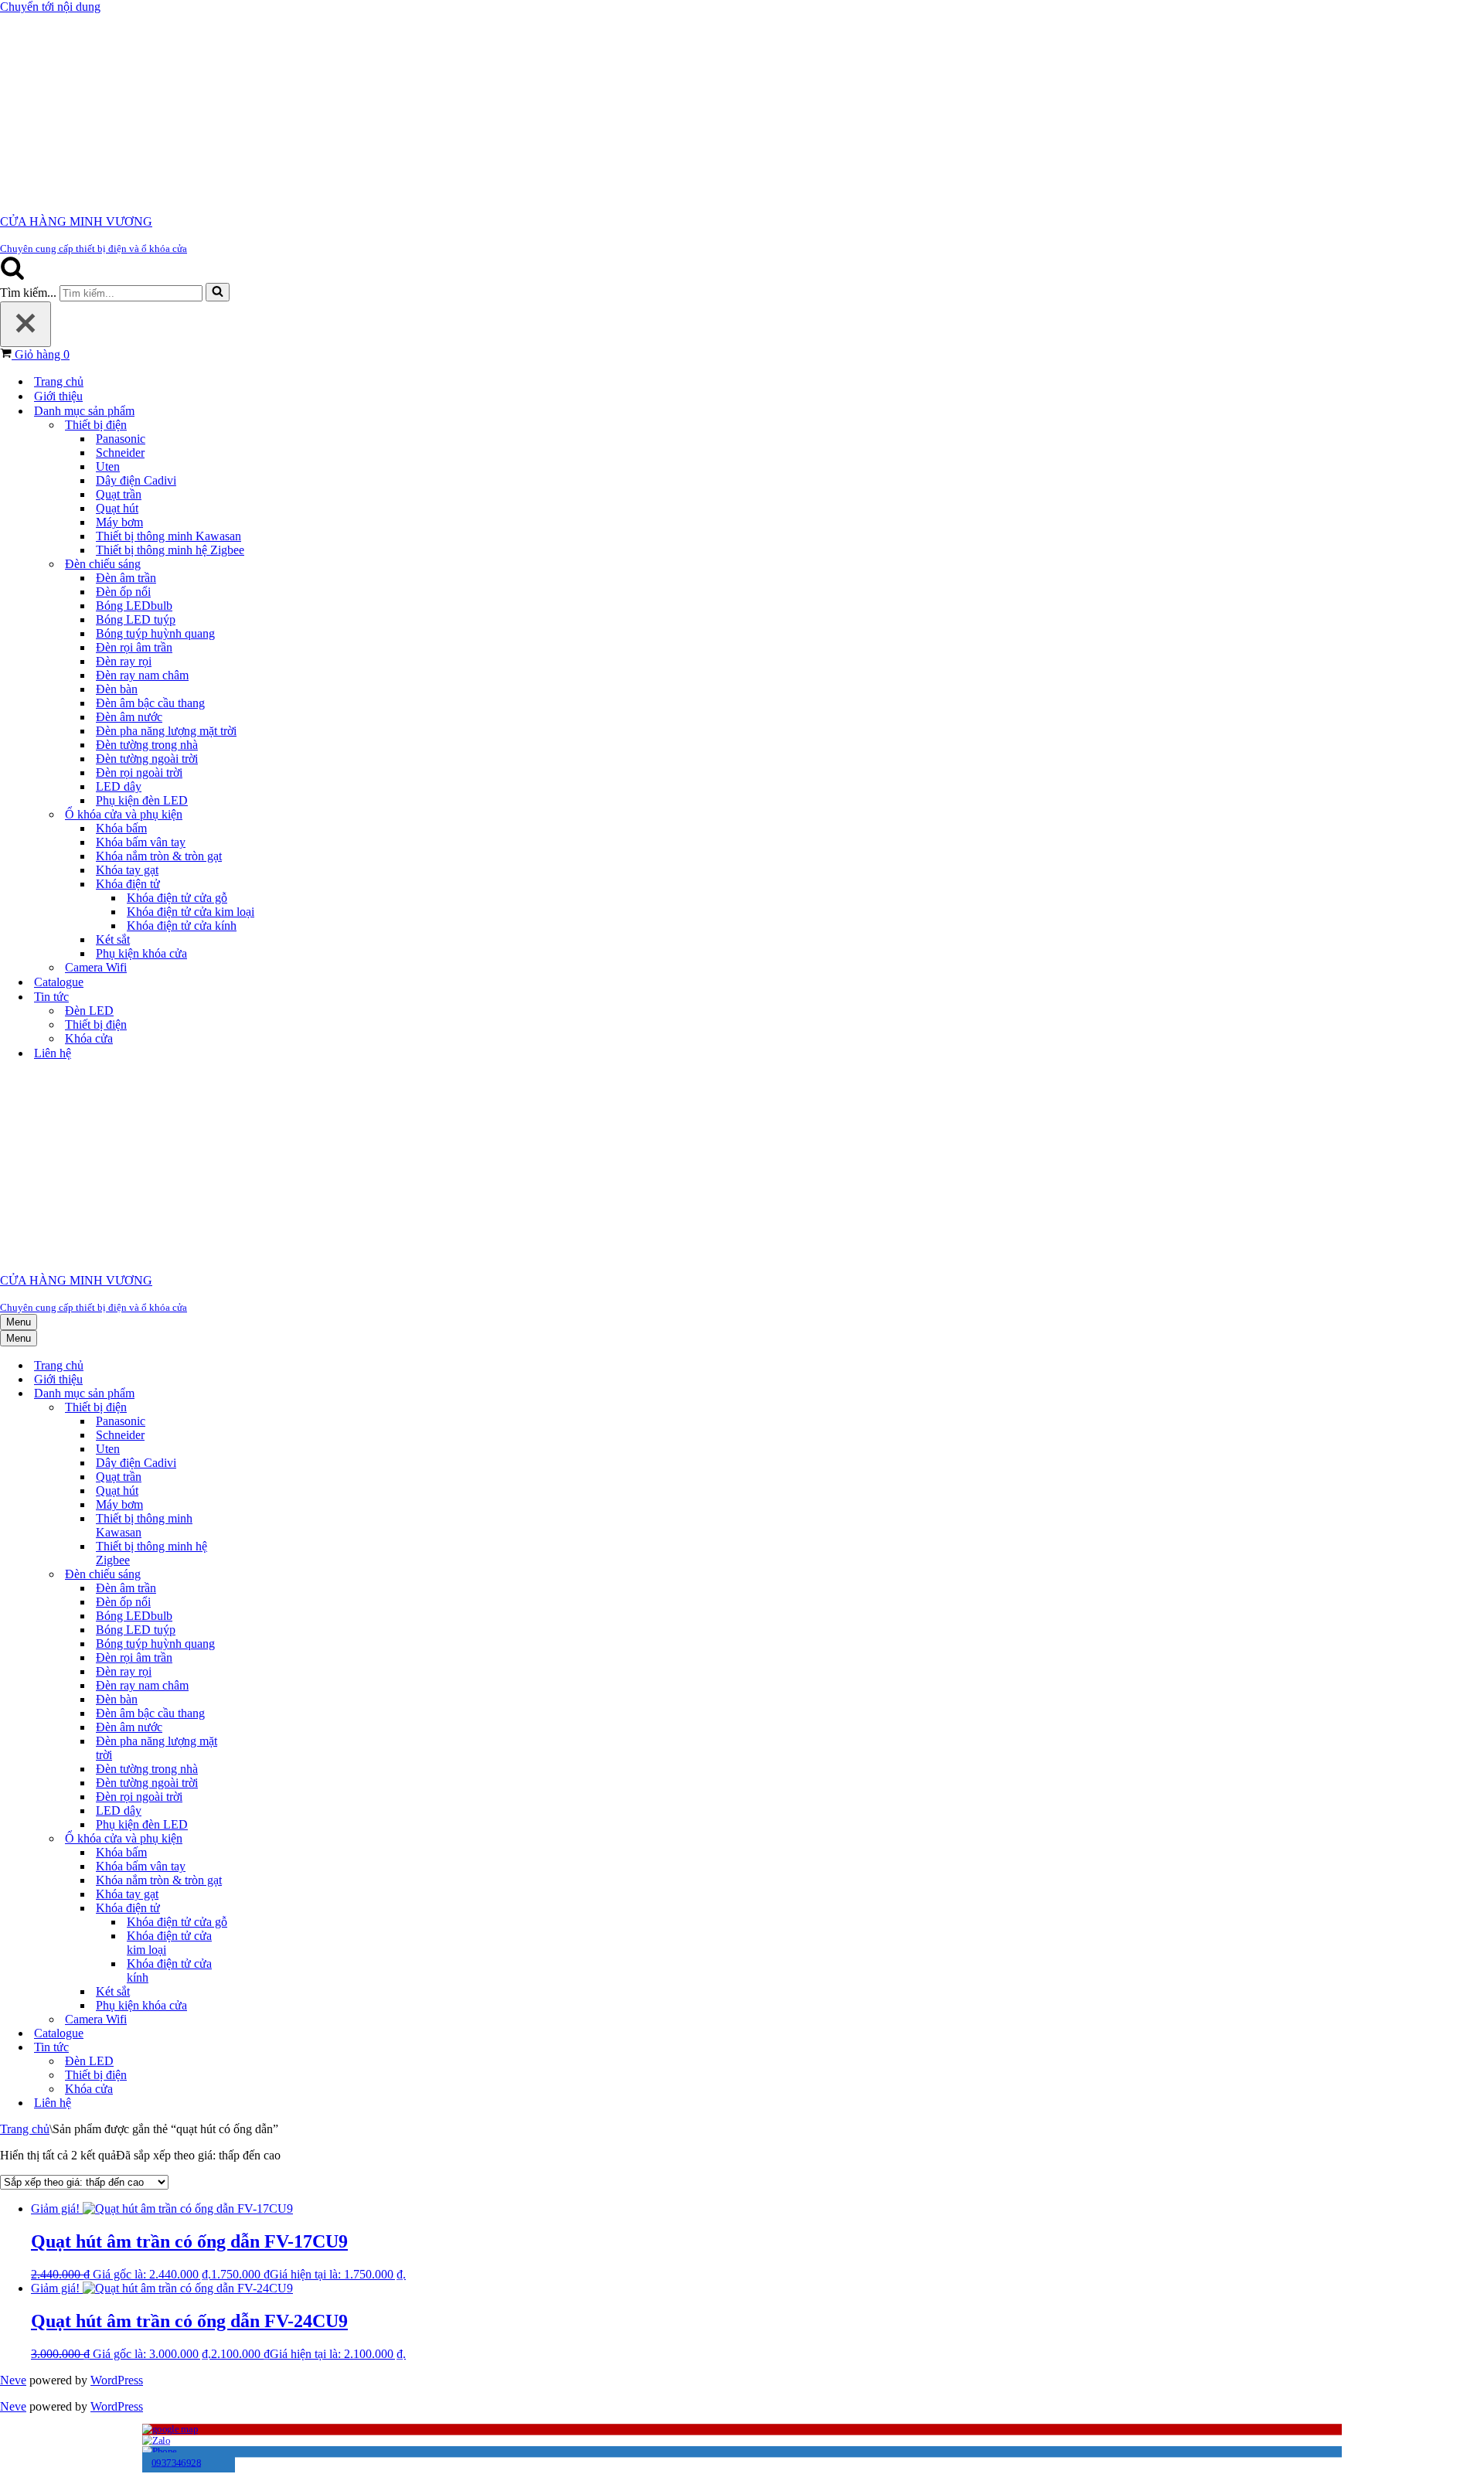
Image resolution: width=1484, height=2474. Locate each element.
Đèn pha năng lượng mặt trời (166, 731)
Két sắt (113, 939)
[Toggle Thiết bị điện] (263, 1408)
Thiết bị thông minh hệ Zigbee (170, 550)
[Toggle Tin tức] (263, 2048)
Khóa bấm (121, 828)
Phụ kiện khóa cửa (141, 953)
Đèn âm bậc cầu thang (150, 703)
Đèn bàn (117, 689)
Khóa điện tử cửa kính (182, 926)
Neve (13, 2380)
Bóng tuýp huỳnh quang (155, 633)
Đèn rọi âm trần (134, 647)
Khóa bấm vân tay (141, 842)
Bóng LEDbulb (134, 606)
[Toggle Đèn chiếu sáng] (263, 1575)
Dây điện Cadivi (136, 480)
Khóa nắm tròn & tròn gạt (159, 856)
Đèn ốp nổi (123, 592)
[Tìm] (12, 276)
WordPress (117, 2380)
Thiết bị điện (96, 1024)
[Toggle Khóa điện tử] (263, 1909)
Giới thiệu (58, 396)
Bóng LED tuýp (136, 619)
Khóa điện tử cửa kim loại (191, 912)
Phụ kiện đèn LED (142, 800)
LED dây (119, 786)
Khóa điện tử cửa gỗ (177, 898)
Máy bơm (119, 522)
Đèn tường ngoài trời (147, 759)
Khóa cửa (89, 1038)
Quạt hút (117, 508)
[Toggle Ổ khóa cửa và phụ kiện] (263, 1839)
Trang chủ (59, 381)
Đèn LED (89, 1011)
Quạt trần (119, 494)
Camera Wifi (96, 967)
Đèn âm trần (126, 578)
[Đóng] (26, 324)
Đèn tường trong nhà (147, 745)
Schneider (120, 453)
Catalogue (59, 982)
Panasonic (121, 439)
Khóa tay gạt (127, 870)
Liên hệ (53, 1053)
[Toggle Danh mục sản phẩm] (263, 1394)
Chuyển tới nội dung (50, 7)
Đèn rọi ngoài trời (139, 772)
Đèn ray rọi (124, 661)
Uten (108, 466)
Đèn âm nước (129, 717)
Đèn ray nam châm (142, 675)
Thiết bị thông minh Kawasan (168, 536)
